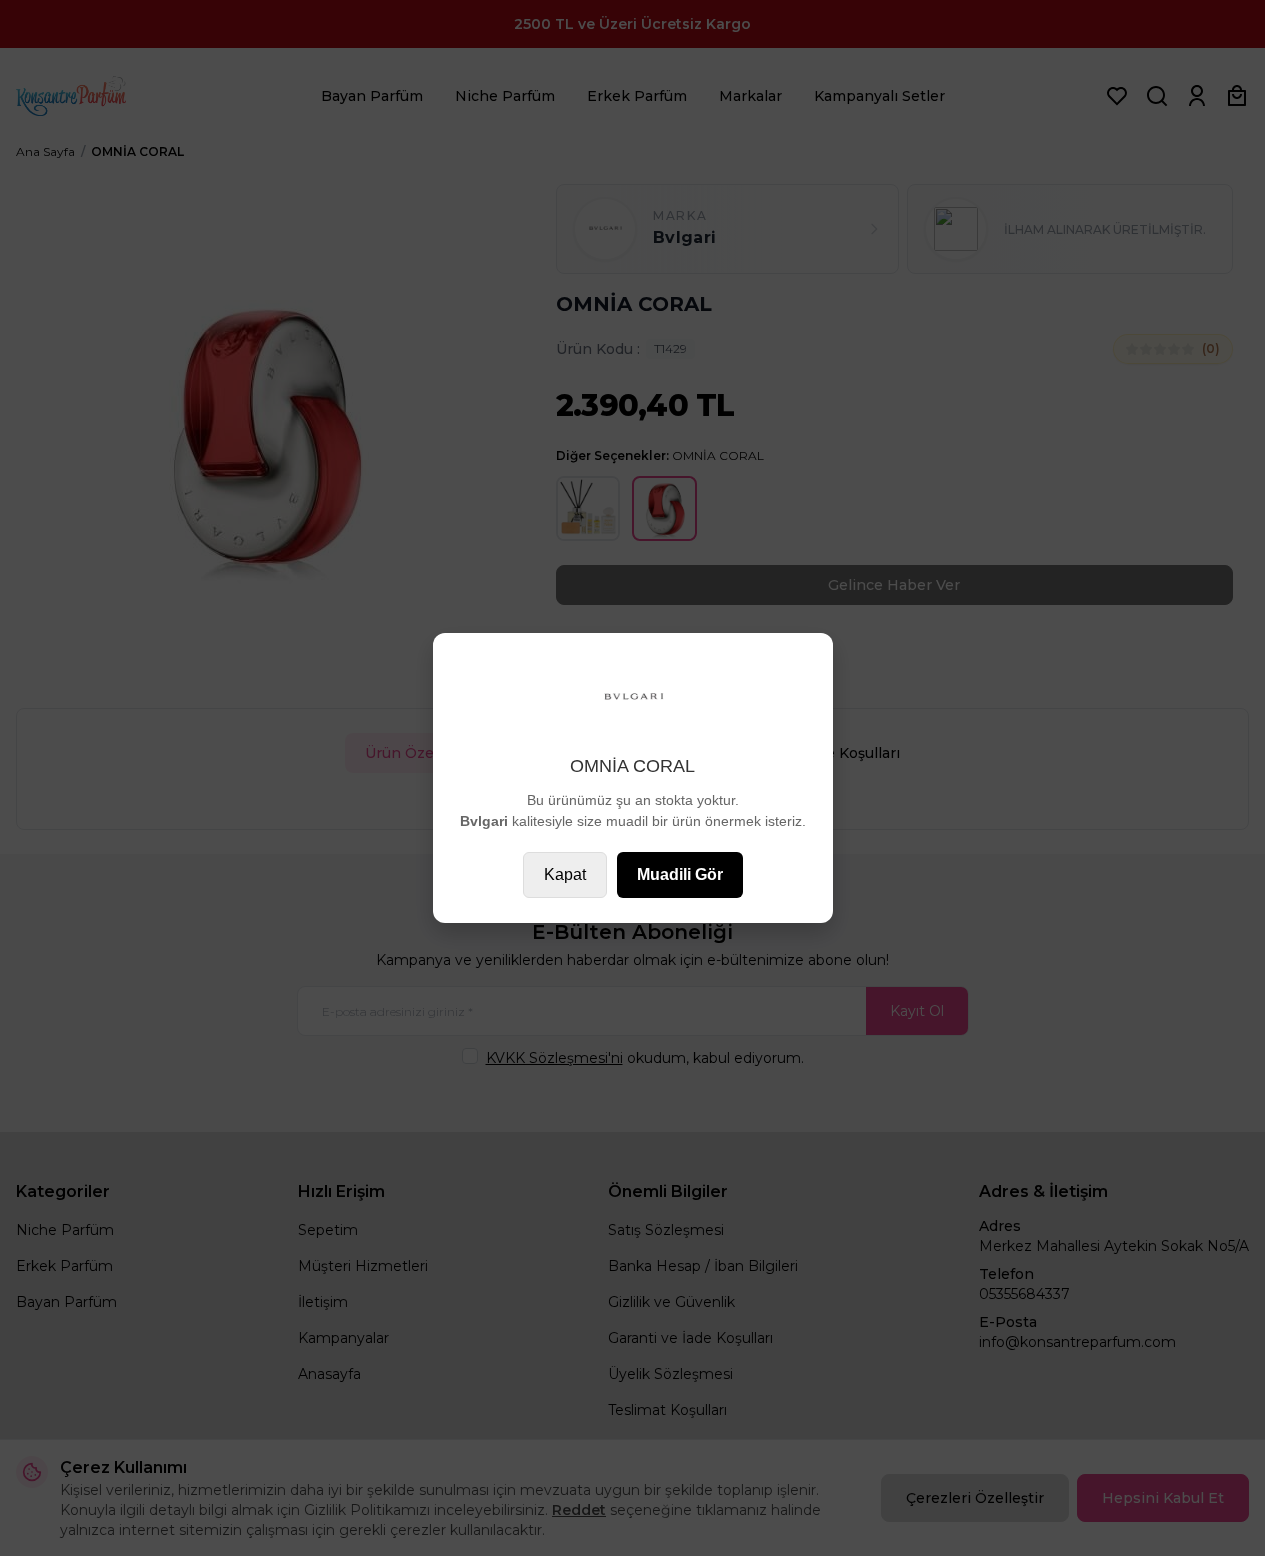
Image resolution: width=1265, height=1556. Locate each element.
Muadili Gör (680, 874)
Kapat (565, 874)
